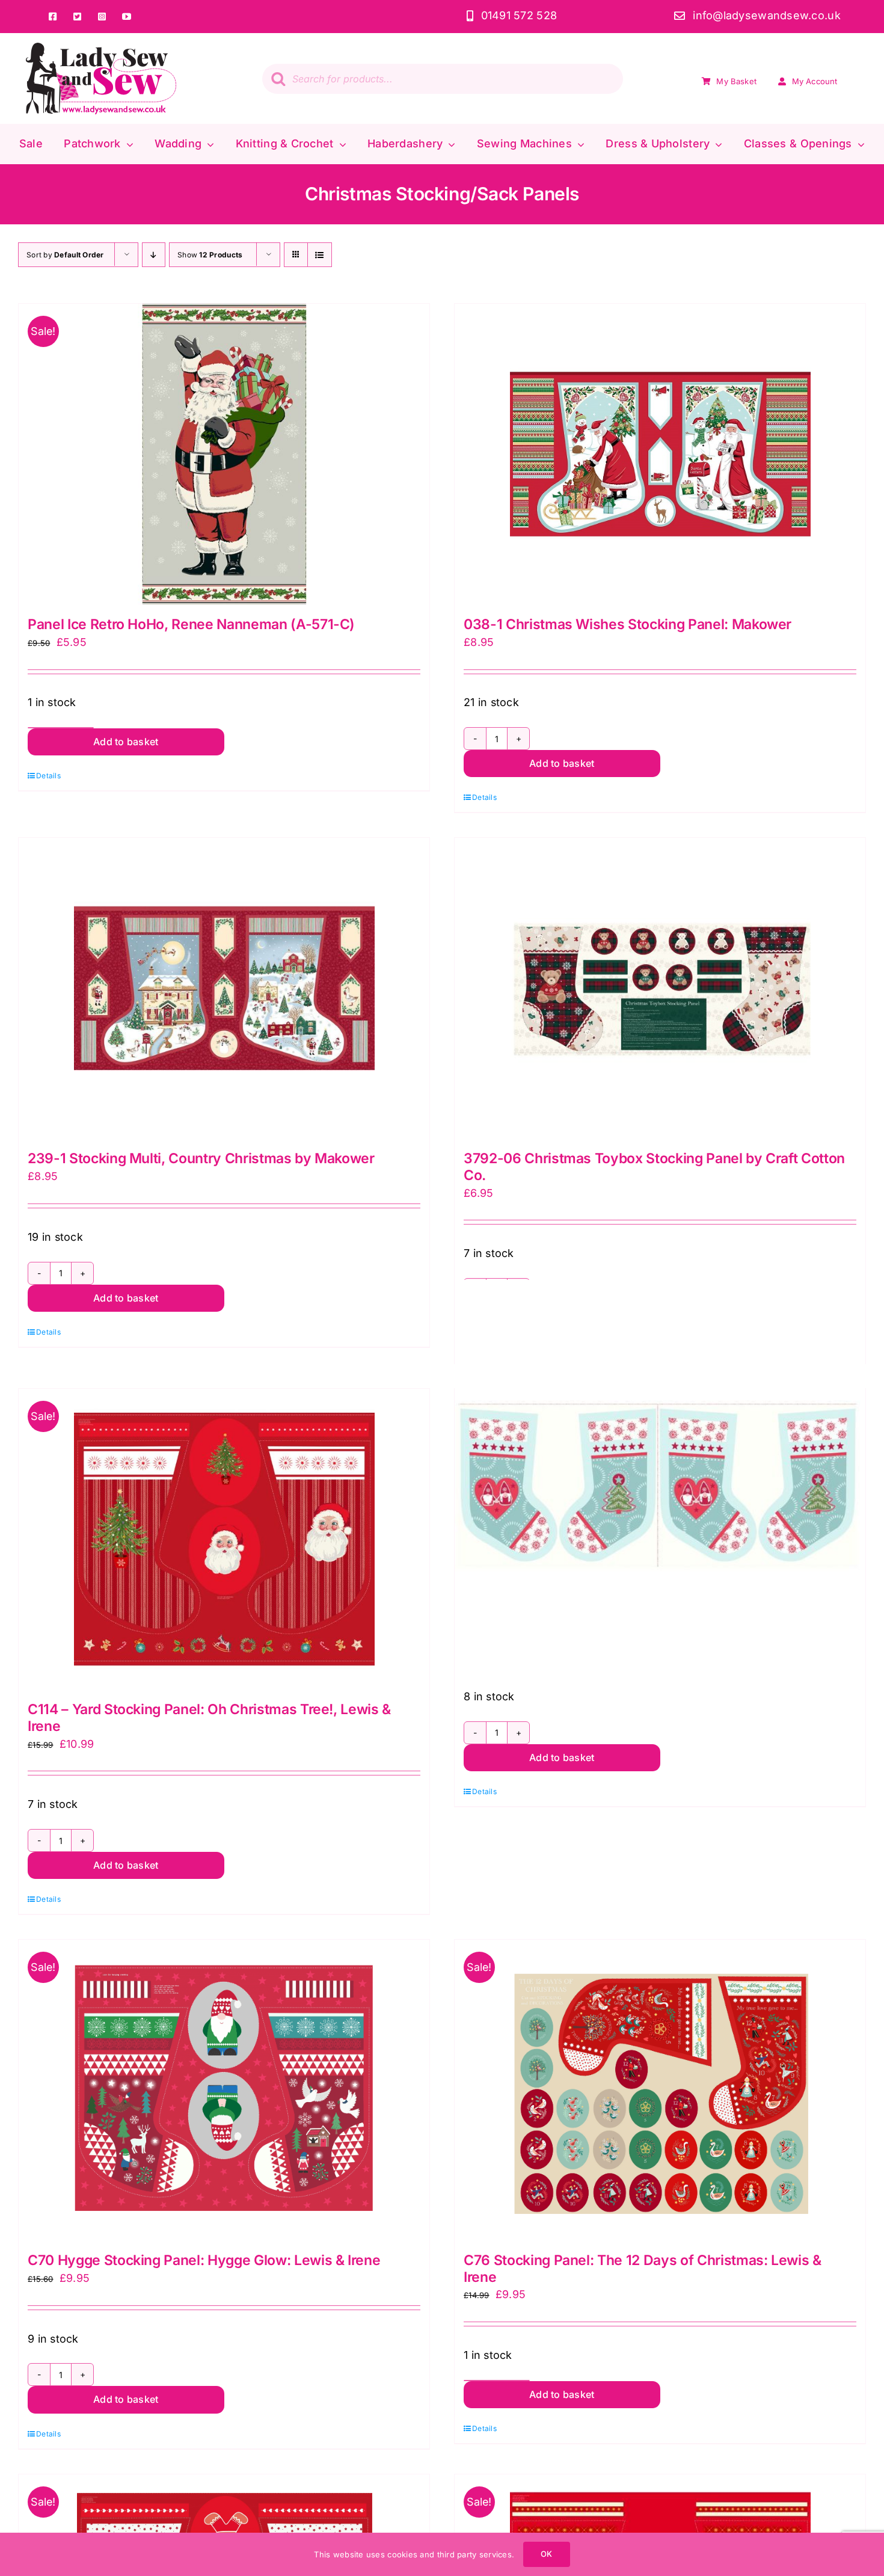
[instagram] (102, 17)
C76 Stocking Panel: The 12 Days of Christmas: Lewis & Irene (643, 2269)
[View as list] (320, 255)
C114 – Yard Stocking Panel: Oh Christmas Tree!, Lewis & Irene (209, 1718)
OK (546, 2554)
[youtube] (127, 17)
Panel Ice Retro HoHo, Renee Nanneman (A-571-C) (191, 624)
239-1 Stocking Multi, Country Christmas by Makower (201, 1158)
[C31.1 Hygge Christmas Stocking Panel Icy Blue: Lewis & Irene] (660, 1485)
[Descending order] (154, 255)
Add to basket (126, 742)
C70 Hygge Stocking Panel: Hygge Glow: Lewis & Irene (204, 2260)
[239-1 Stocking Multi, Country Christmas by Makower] (224, 988)
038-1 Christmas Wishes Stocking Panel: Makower (628, 624)
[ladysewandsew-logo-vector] (101, 48)
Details (48, 776)
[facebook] (53, 17)
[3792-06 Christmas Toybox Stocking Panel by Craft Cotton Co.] (660, 988)
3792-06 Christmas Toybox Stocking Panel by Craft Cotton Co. (654, 1167)
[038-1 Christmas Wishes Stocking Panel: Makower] (660, 454)
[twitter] (77, 17)
